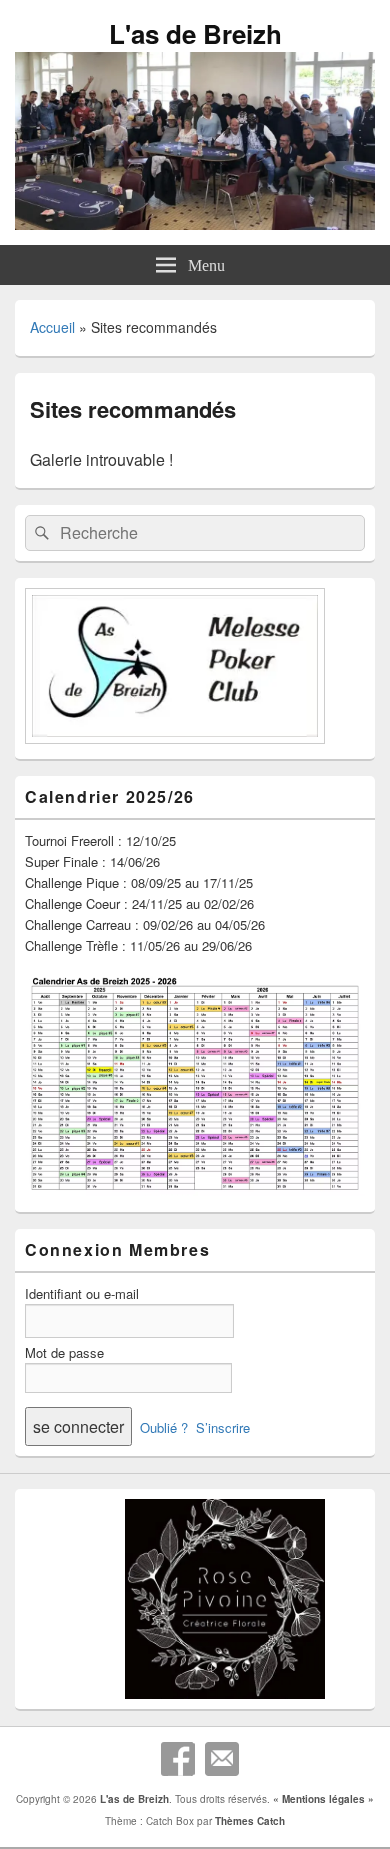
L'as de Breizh (195, 33)
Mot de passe (64, 1352)
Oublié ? (164, 1427)
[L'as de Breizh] (195, 223)
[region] (195, 1599)
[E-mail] (222, 1759)
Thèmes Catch (250, 1821)
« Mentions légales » (323, 1799)
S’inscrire (223, 1427)
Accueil (52, 327)
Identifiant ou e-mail (82, 1293)
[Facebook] (178, 1759)
